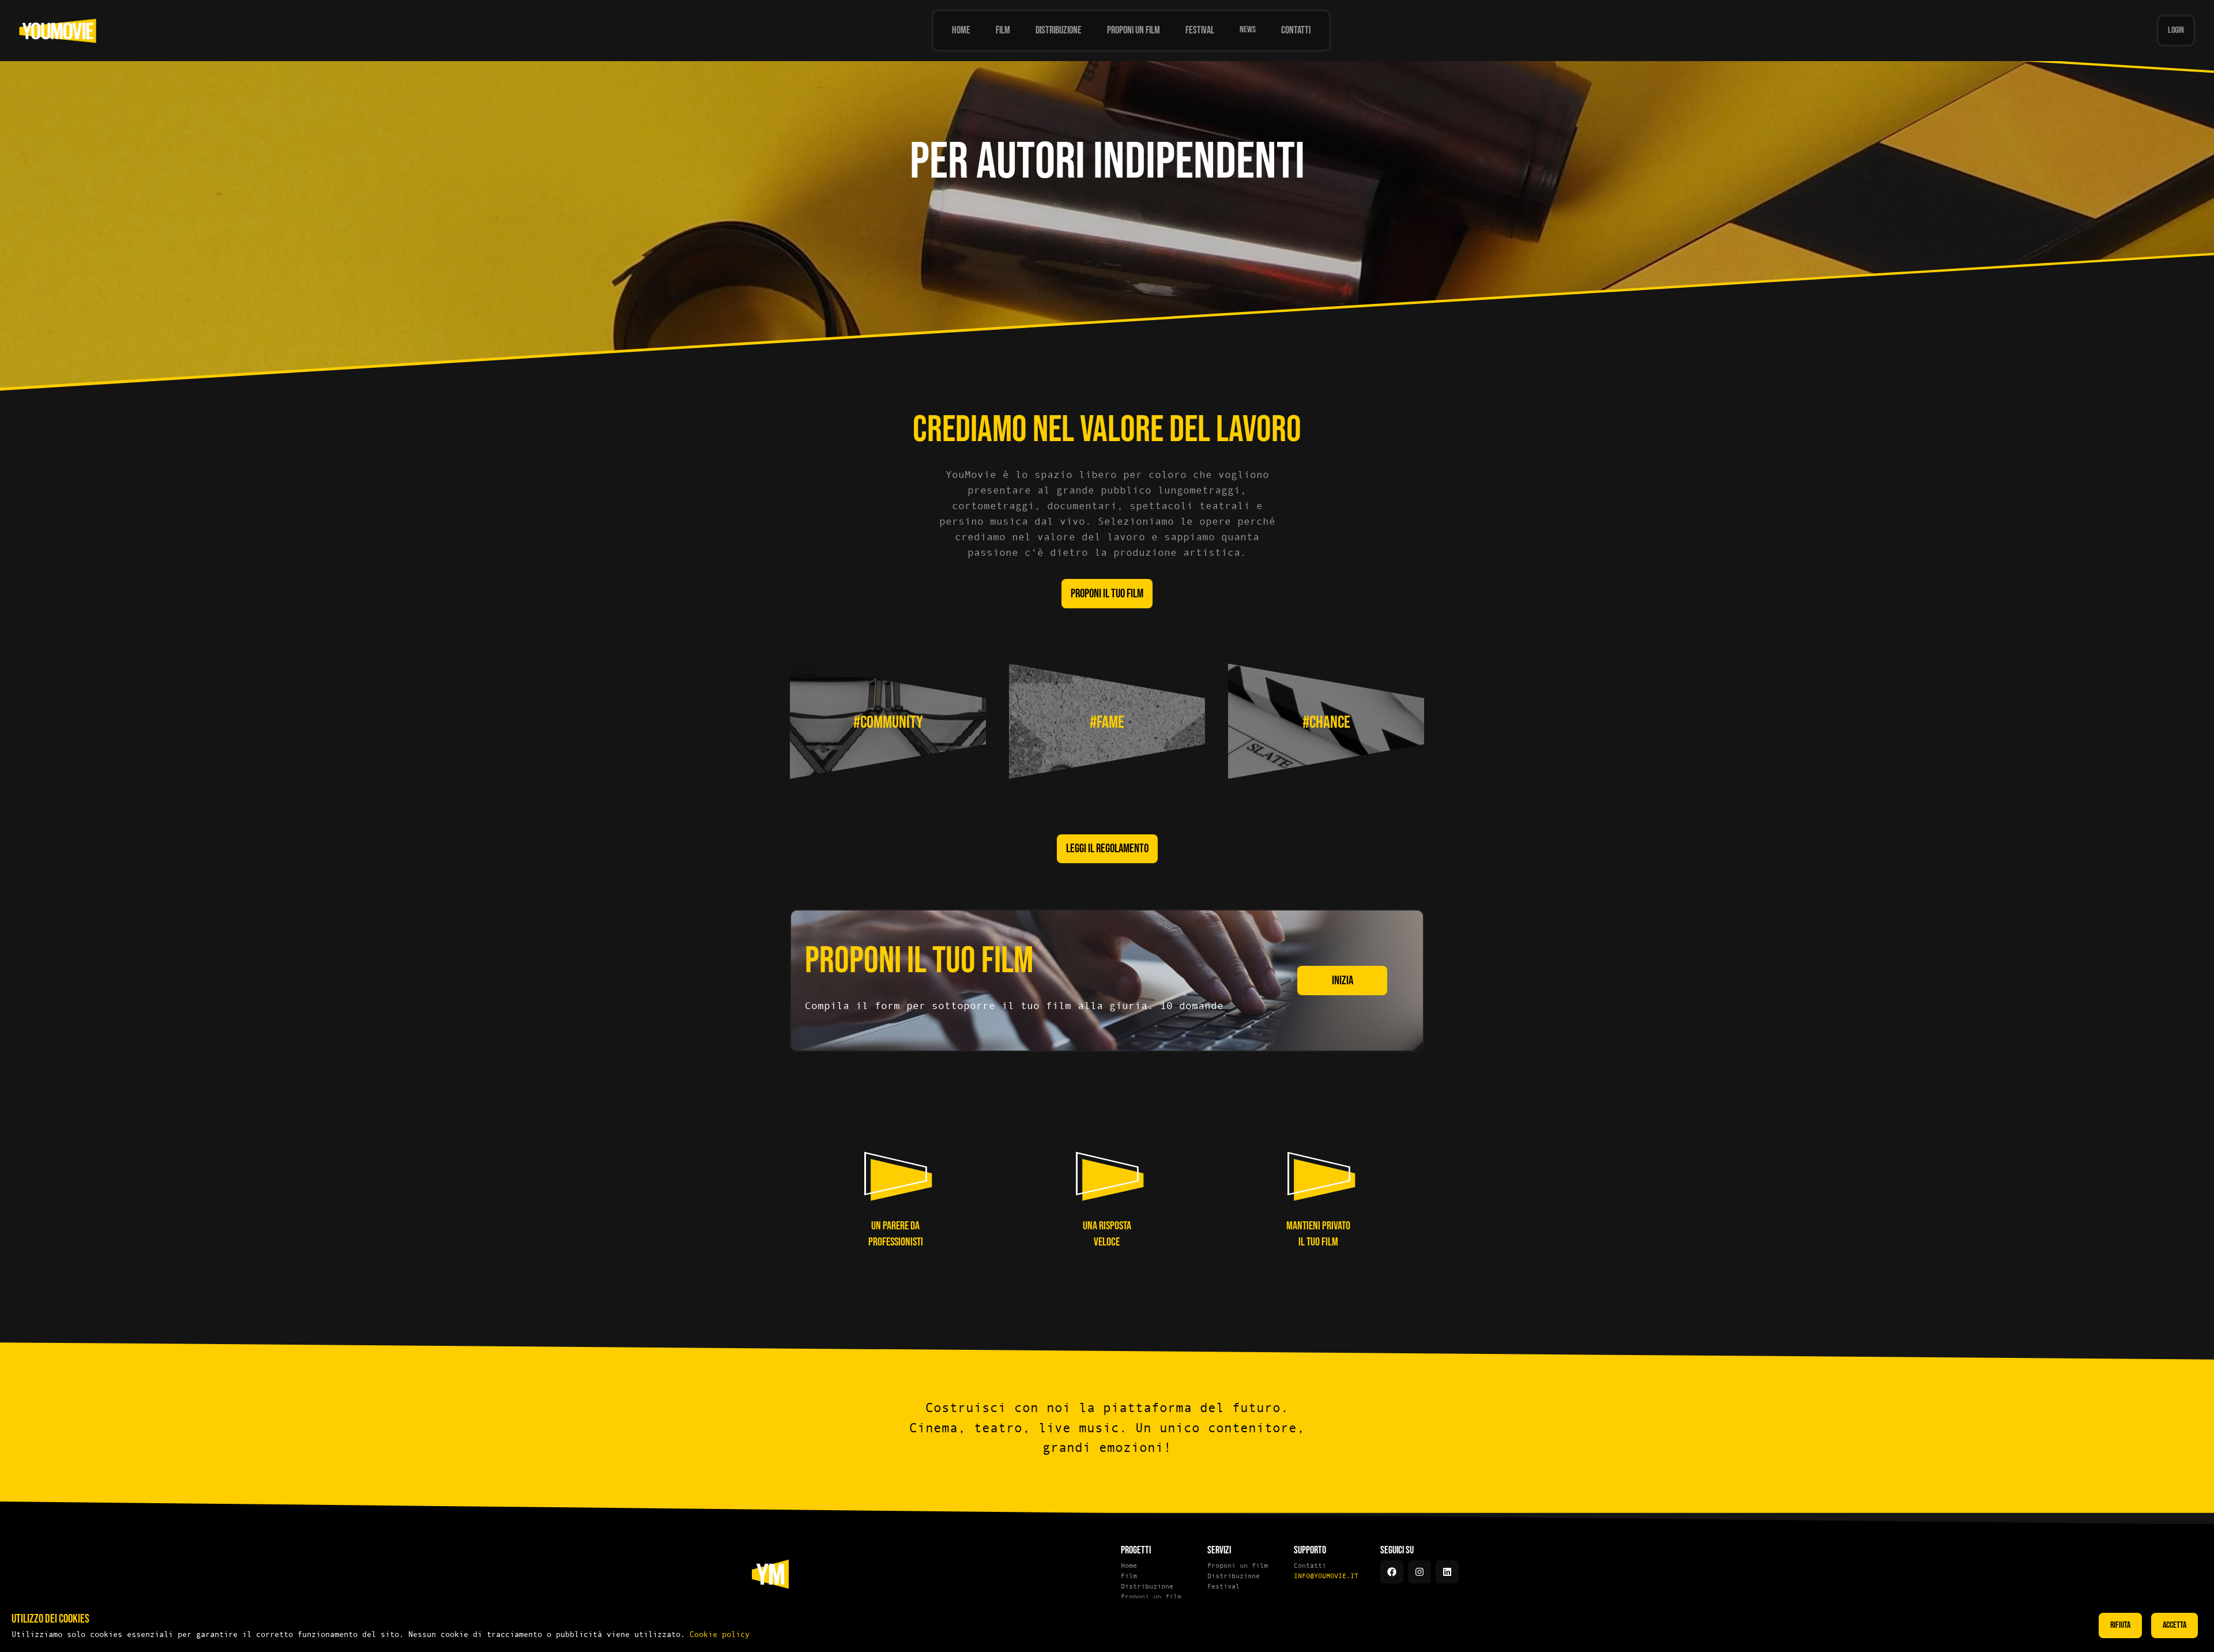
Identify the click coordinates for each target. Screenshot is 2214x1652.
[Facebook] (1392, 1572)
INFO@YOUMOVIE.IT (1326, 1576)
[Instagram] (1419, 1572)
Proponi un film (1151, 1597)
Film (1129, 1576)
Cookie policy (720, 1634)
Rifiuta (2120, 1625)
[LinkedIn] (1447, 1572)
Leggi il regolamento (1107, 848)
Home (1129, 1566)
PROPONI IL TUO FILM (1107, 594)
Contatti (1310, 1566)
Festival (1223, 1586)
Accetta (2175, 1625)
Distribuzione (1147, 1586)
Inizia (1343, 981)
